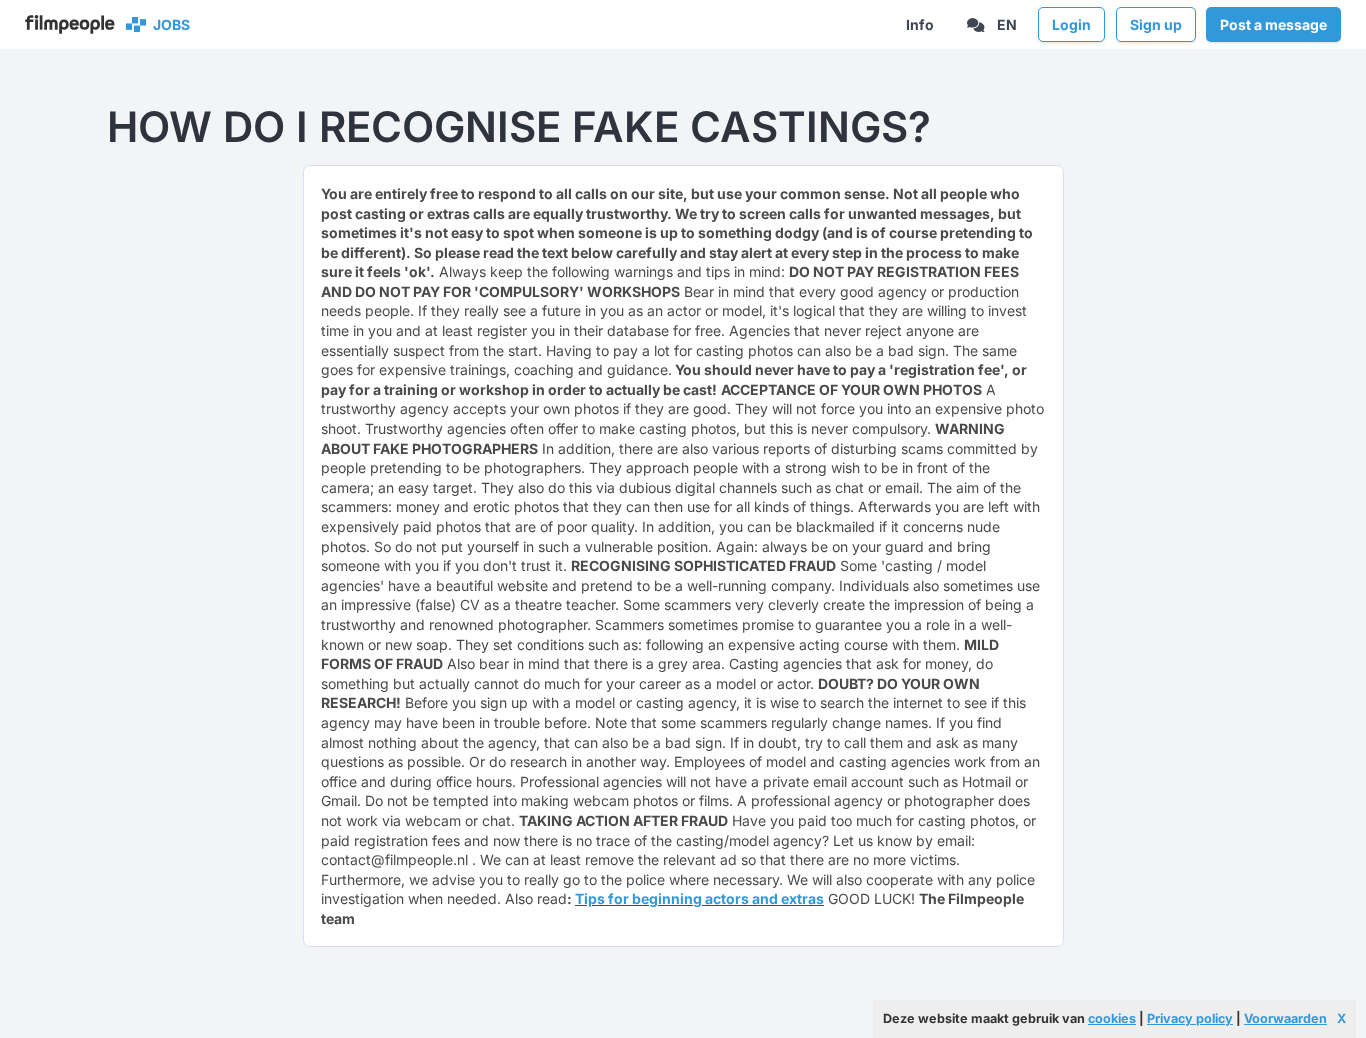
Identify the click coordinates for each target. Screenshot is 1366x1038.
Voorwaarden (1285, 1018)
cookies (1112, 1018)
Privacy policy (1190, 1018)
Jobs (168, 24)
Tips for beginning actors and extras (699, 898)
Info (920, 24)
